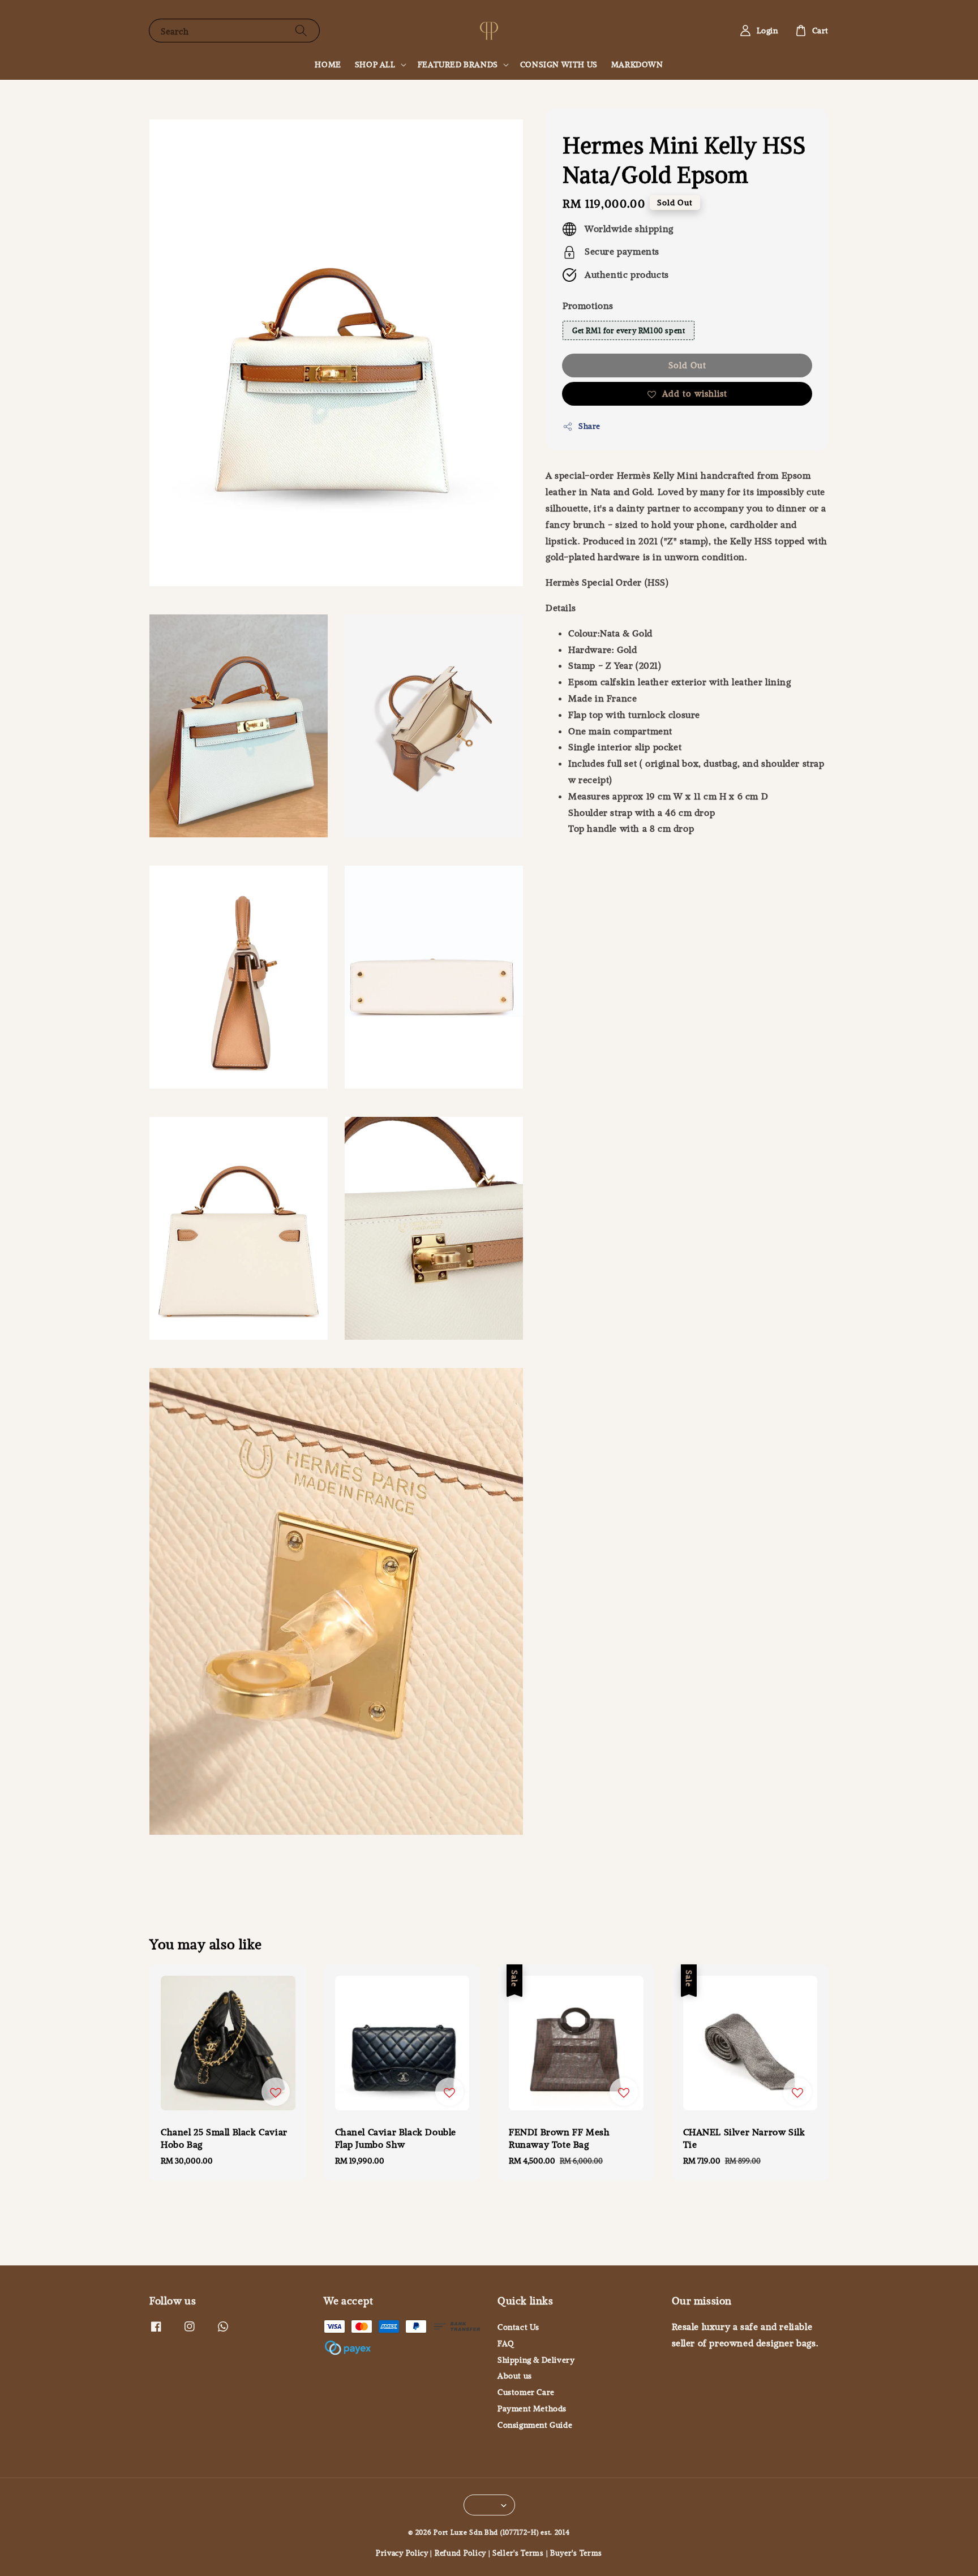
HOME (328, 64)
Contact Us (518, 2327)
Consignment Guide (535, 2425)
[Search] (301, 30)
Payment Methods (532, 2409)
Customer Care (526, 2392)
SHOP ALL (375, 64)
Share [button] (589, 426)
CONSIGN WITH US (559, 64)
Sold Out (687, 365)
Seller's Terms (518, 2553)
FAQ (506, 2343)
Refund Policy (460, 2553)
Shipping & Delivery (536, 2360)
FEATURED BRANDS (458, 64)
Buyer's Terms (576, 2553)
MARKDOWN (637, 64)
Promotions (588, 306)
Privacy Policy (402, 2553)
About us (515, 2376)
